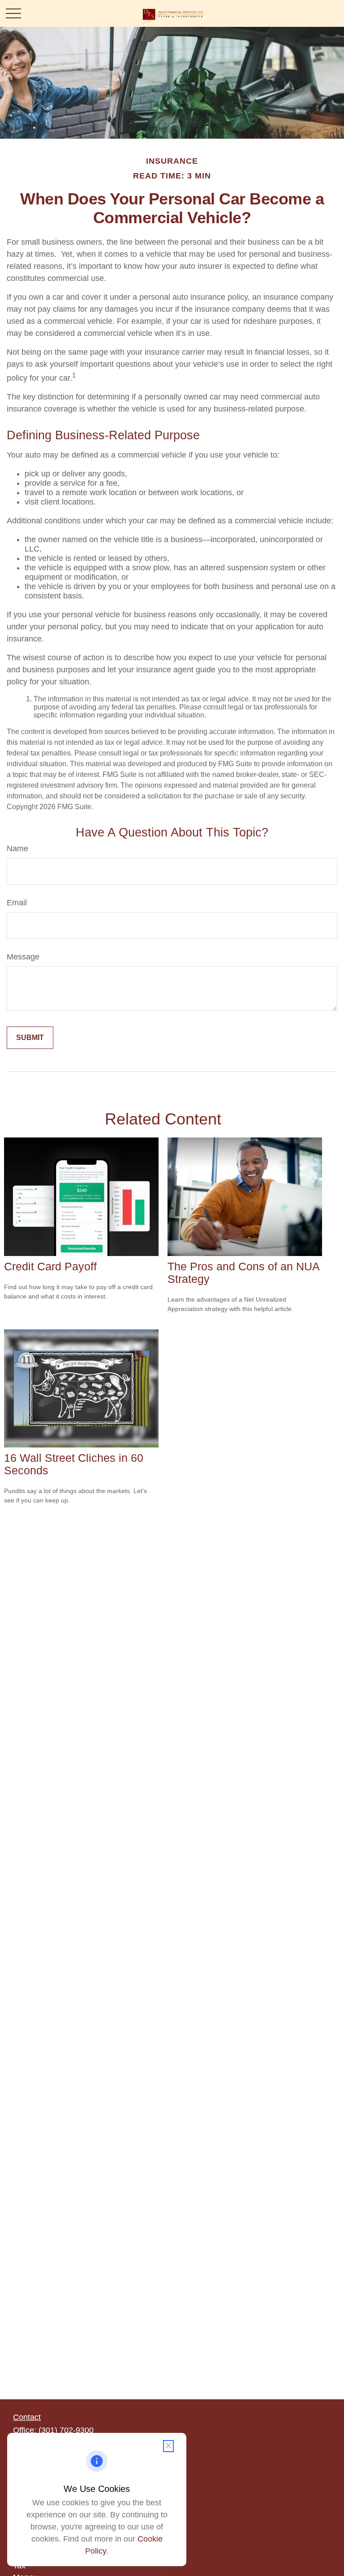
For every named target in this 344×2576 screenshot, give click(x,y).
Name (17, 849)
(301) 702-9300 (66, 2430)
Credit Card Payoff (50, 1267)
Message (23, 957)
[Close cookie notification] (168, 2446)
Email (17, 903)
